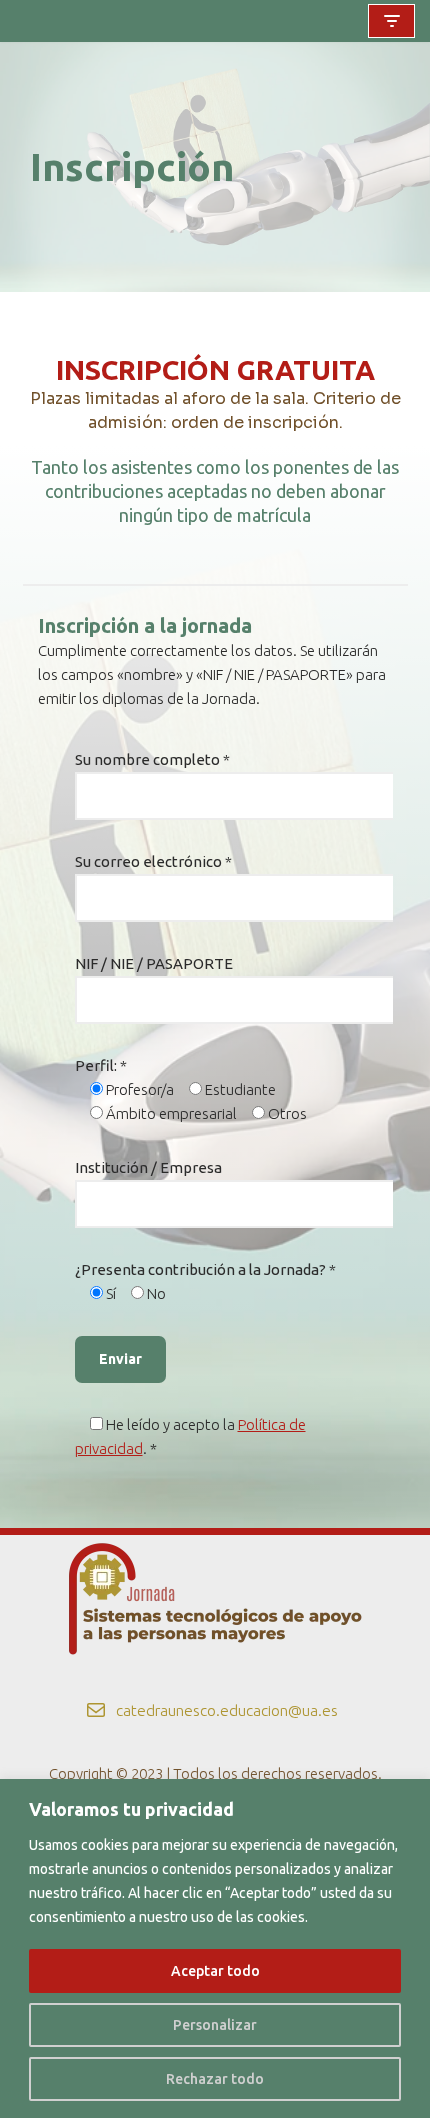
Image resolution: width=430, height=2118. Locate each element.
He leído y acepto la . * (190, 1436)
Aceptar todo (215, 1971)
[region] (215, 1948)
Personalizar (215, 2025)
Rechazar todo (215, 2079)
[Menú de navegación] (391, 21)
